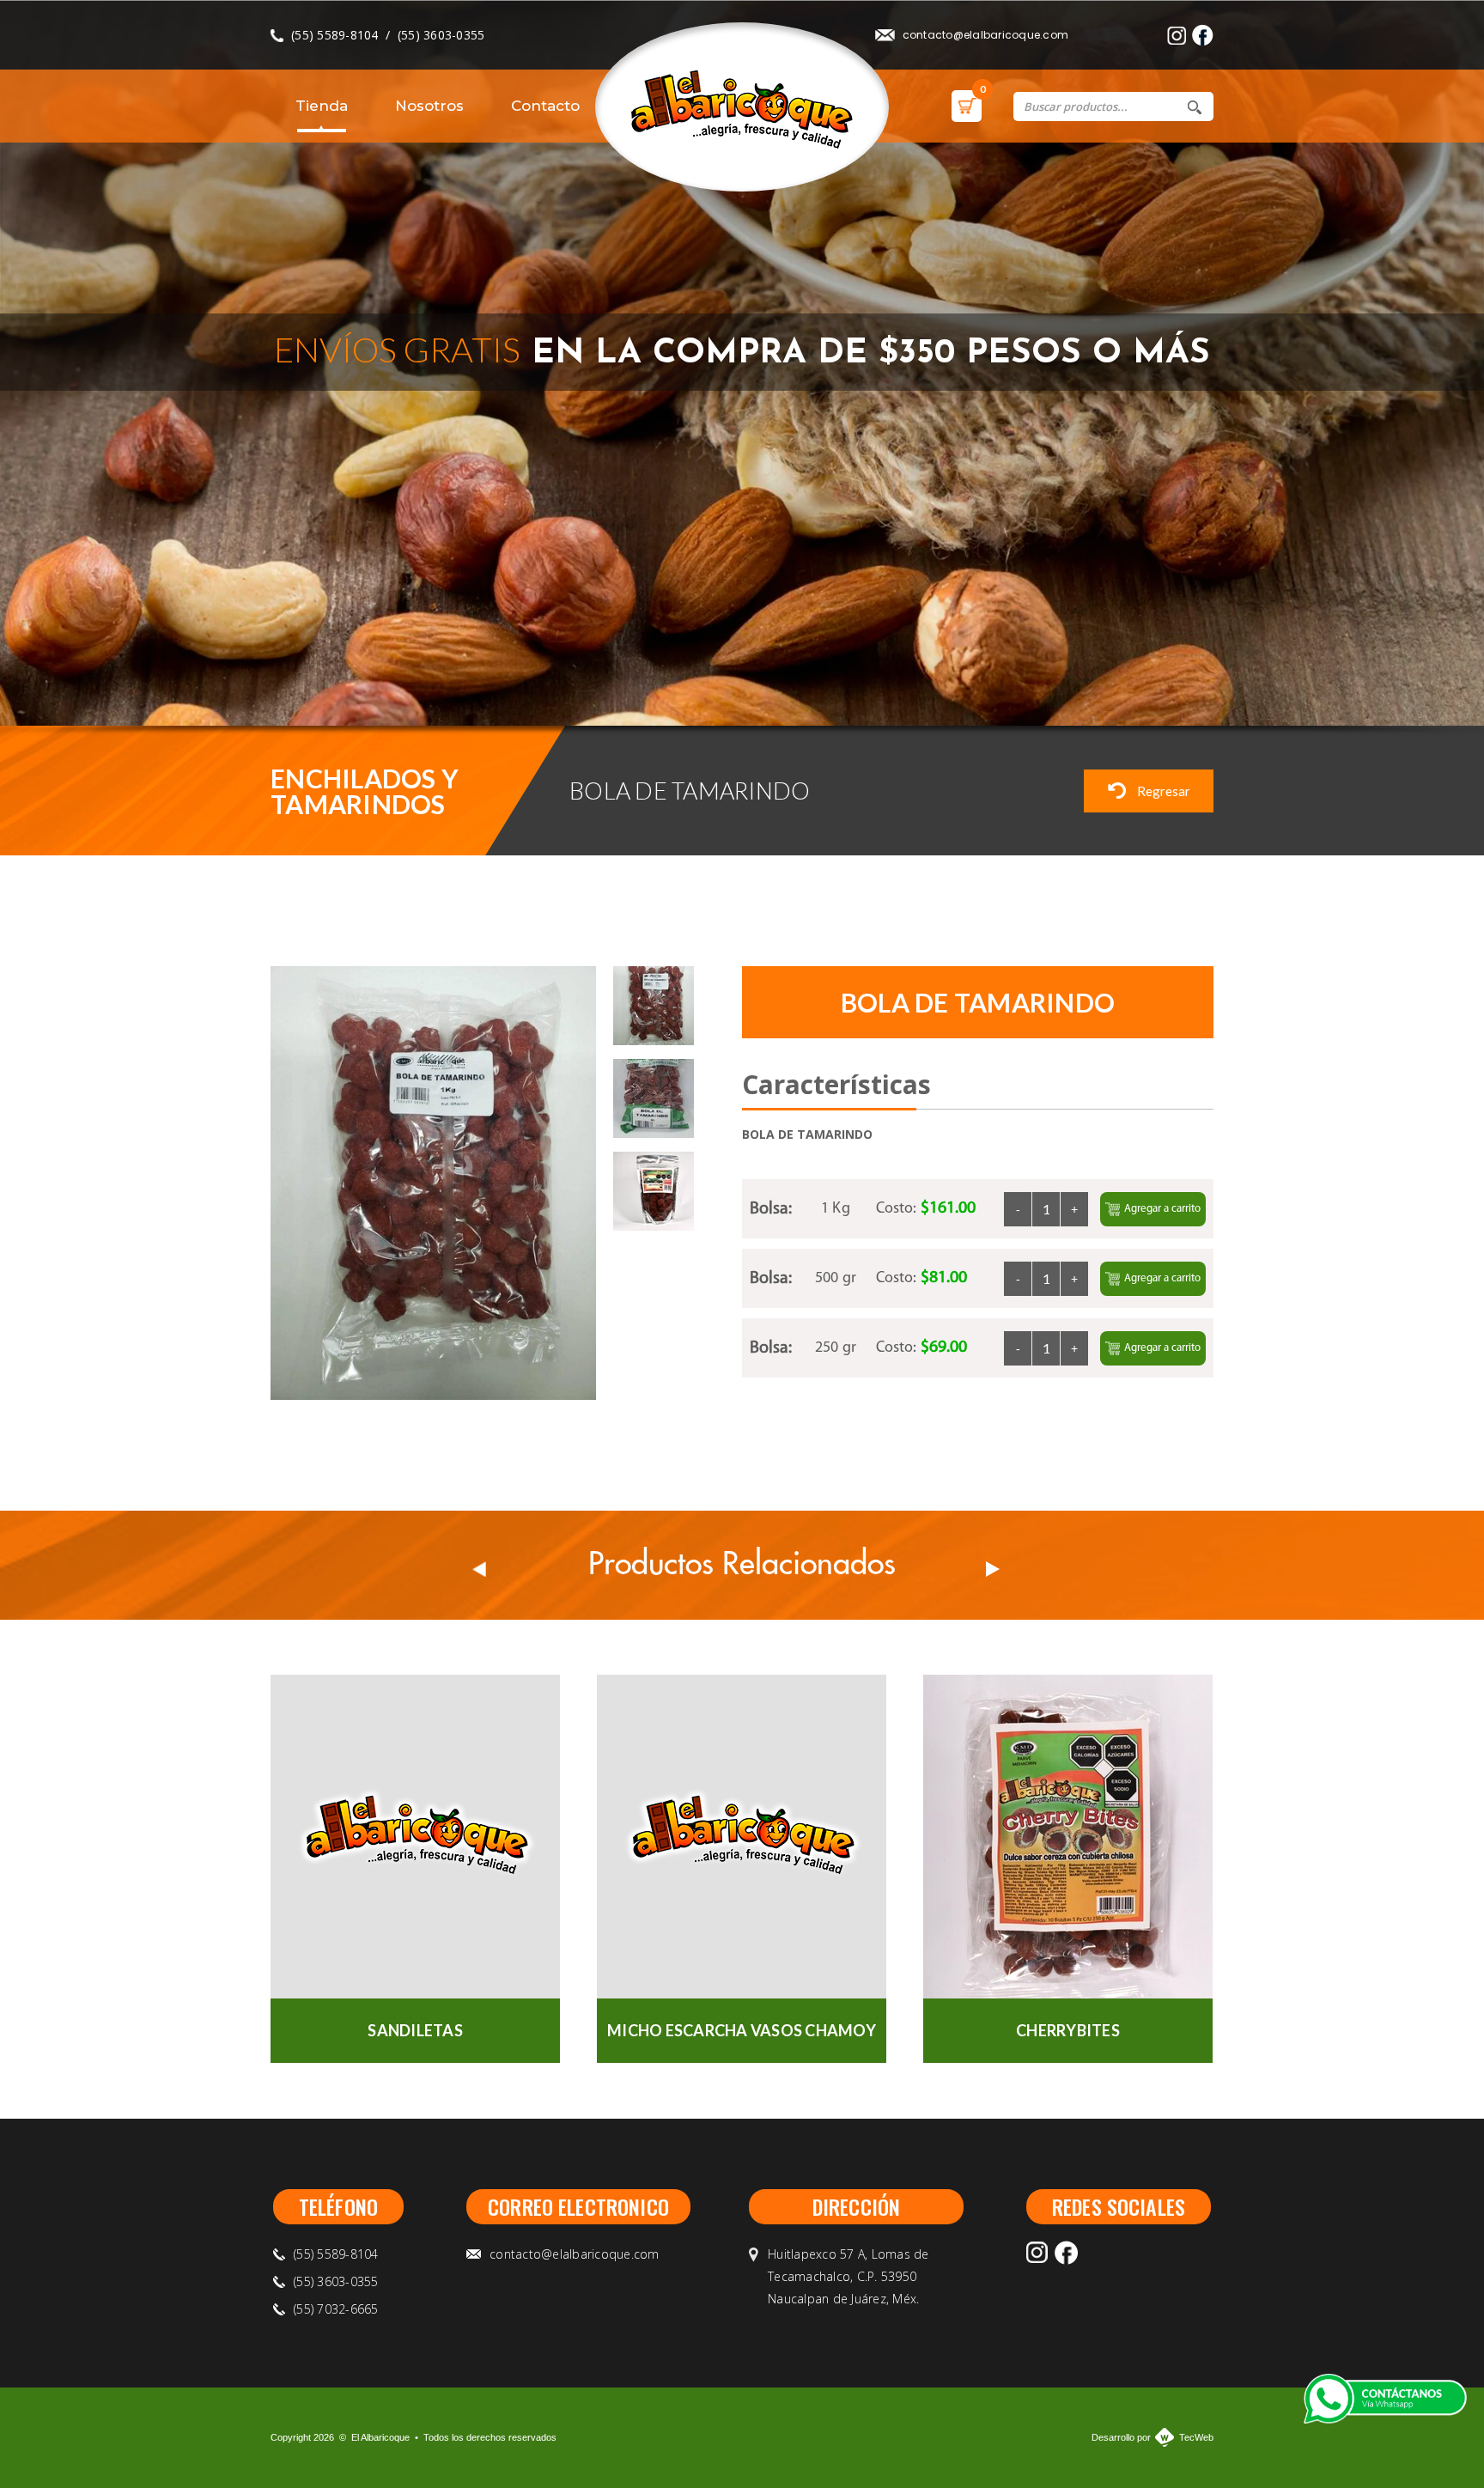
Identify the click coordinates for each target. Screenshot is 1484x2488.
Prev (479, 1569)
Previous (1174, 685)
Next (1218, 685)
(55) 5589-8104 (335, 35)
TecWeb (1196, 2437)
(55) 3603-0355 (441, 35)
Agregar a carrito (1162, 1209)
